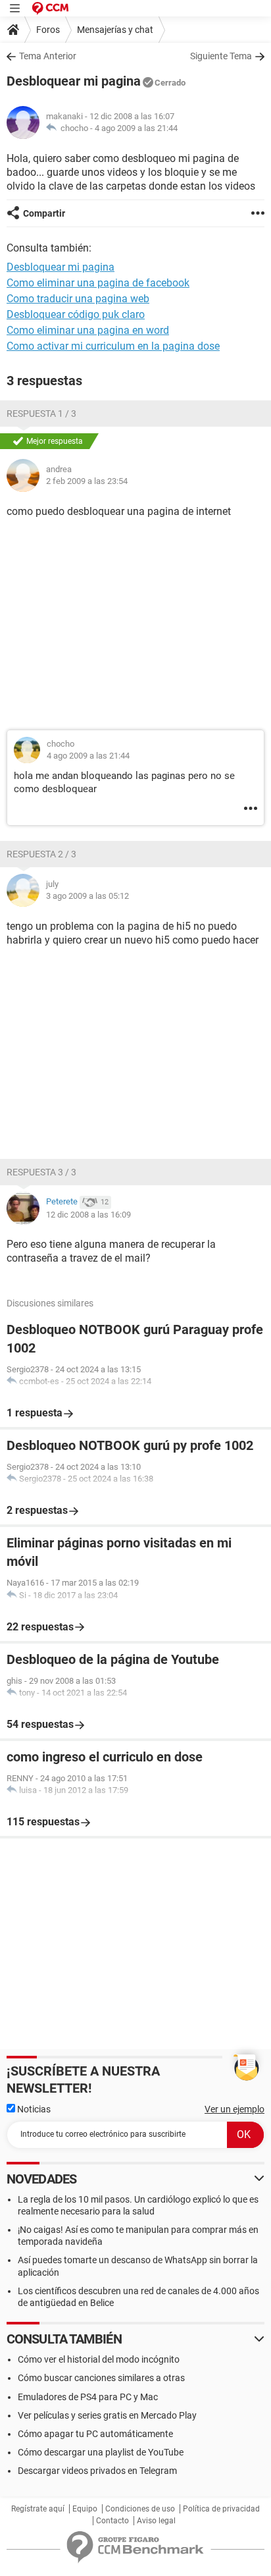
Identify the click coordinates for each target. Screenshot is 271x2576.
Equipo (85, 2509)
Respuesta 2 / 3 (41, 854)
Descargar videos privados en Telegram (97, 2471)
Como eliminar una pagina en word (88, 330)
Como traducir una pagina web (78, 299)
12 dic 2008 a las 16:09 (88, 1215)
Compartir (44, 213)
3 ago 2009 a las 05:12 (87, 896)
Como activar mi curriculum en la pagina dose (113, 346)
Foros (48, 30)
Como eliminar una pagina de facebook (98, 283)
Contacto (112, 2521)
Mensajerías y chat (115, 30)
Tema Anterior (48, 56)
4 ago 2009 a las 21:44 (136, 128)
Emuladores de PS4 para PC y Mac (88, 2397)
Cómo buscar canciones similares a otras (101, 2378)
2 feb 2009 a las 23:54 (87, 481)
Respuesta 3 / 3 (41, 1172)
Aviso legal (156, 2521)
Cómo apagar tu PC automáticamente (95, 2434)
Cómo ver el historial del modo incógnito (99, 2359)
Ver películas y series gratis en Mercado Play (107, 2415)
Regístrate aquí (38, 2509)
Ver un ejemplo (234, 2109)
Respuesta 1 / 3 (41, 414)
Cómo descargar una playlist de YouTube (101, 2452)
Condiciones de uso (140, 2509)
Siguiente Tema (221, 56)
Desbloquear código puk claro (76, 314)
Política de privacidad (221, 2509)
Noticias (33, 2109)
